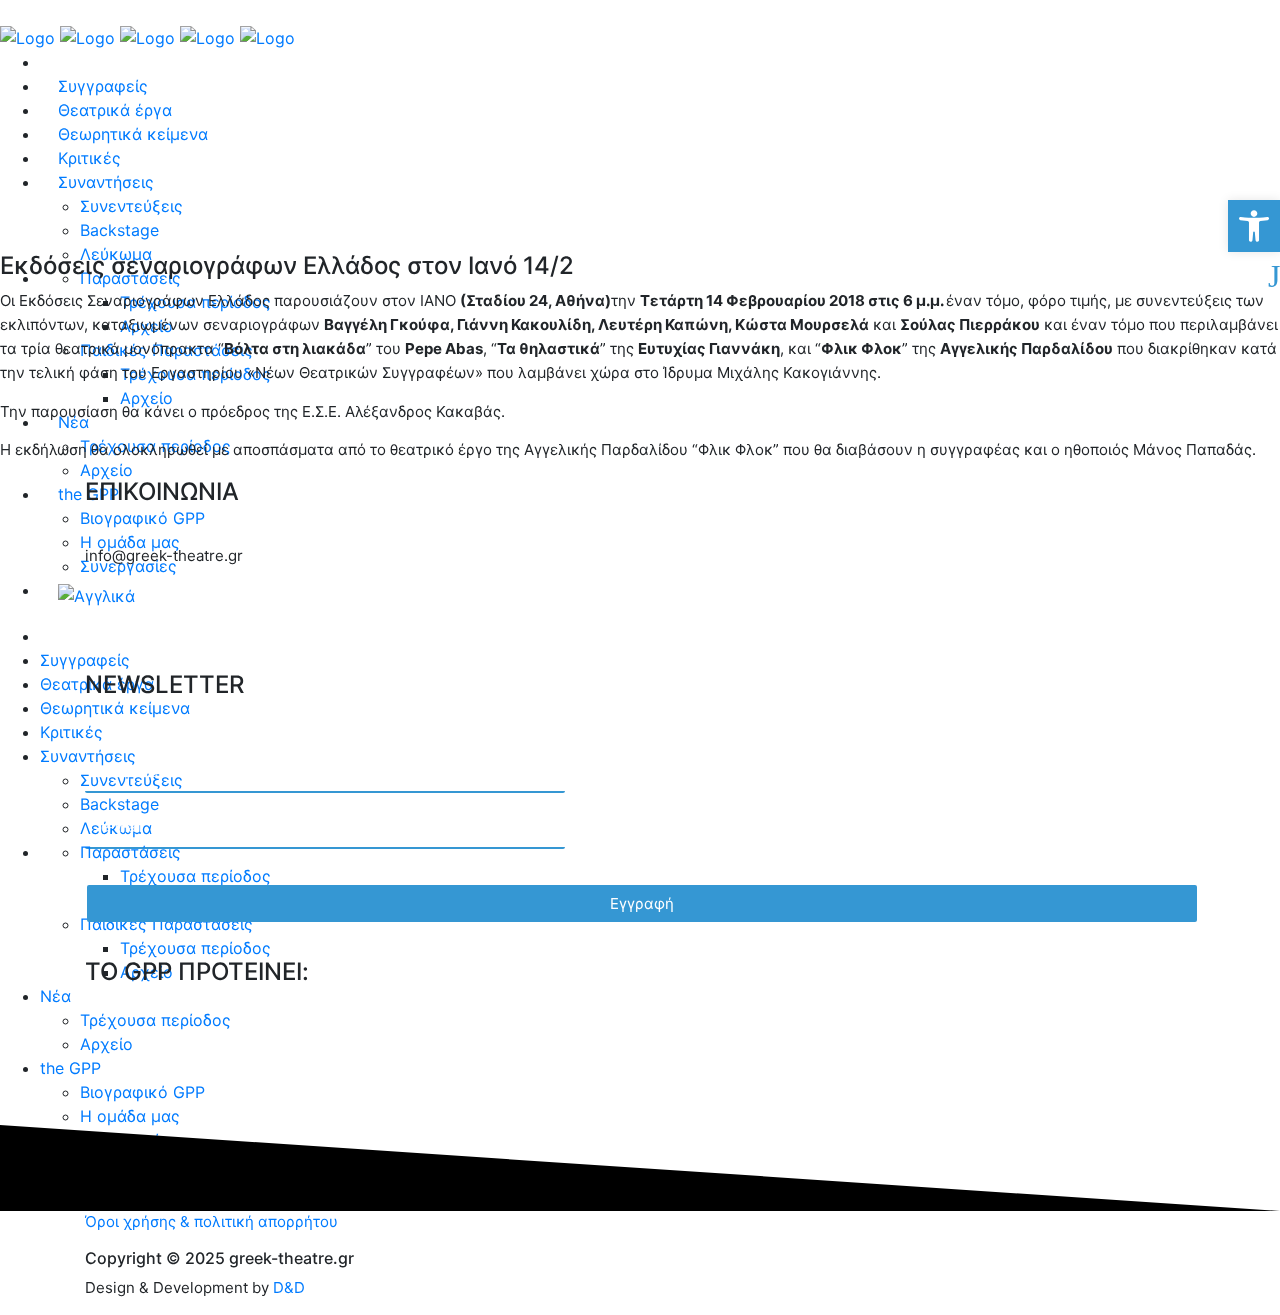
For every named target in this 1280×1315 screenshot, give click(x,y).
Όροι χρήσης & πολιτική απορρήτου (211, 1221)
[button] (1254, 226)
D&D (289, 1287)
